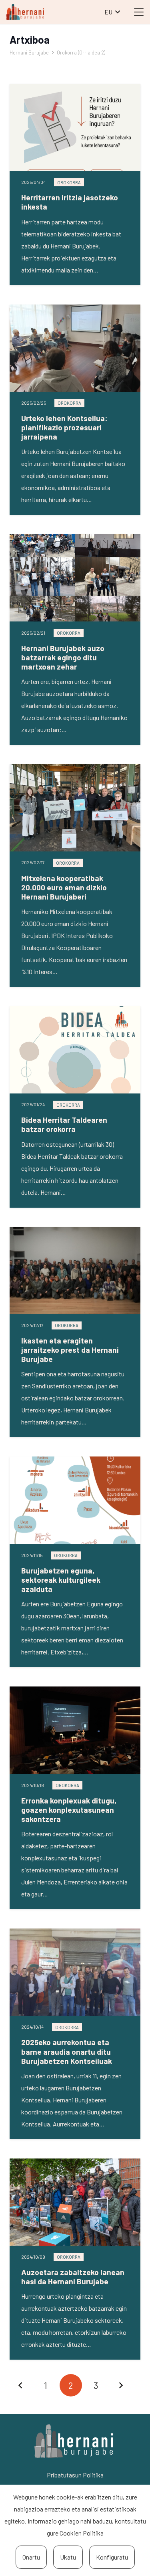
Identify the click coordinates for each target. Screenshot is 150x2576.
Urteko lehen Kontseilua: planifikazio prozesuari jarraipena (64, 427)
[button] (112, 12)
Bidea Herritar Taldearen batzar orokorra (64, 1124)
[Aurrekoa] (21, 2385)
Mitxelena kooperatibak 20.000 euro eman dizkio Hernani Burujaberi (64, 887)
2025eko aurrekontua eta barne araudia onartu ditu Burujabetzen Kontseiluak (67, 2051)
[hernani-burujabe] (25, 12)
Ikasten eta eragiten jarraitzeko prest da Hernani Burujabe (70, 1350)
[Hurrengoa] (121, 2385)
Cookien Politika (82, 2533)
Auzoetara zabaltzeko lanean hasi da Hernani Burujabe (73, 2277)
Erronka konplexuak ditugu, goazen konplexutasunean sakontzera (69, 1810)
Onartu (31, 2557)
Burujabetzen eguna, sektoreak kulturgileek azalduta (61, 1580)
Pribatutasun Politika (75, 2475)
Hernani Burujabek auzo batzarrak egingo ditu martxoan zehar (63, 657)
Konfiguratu (112, 2557)
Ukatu (68, 2557)
